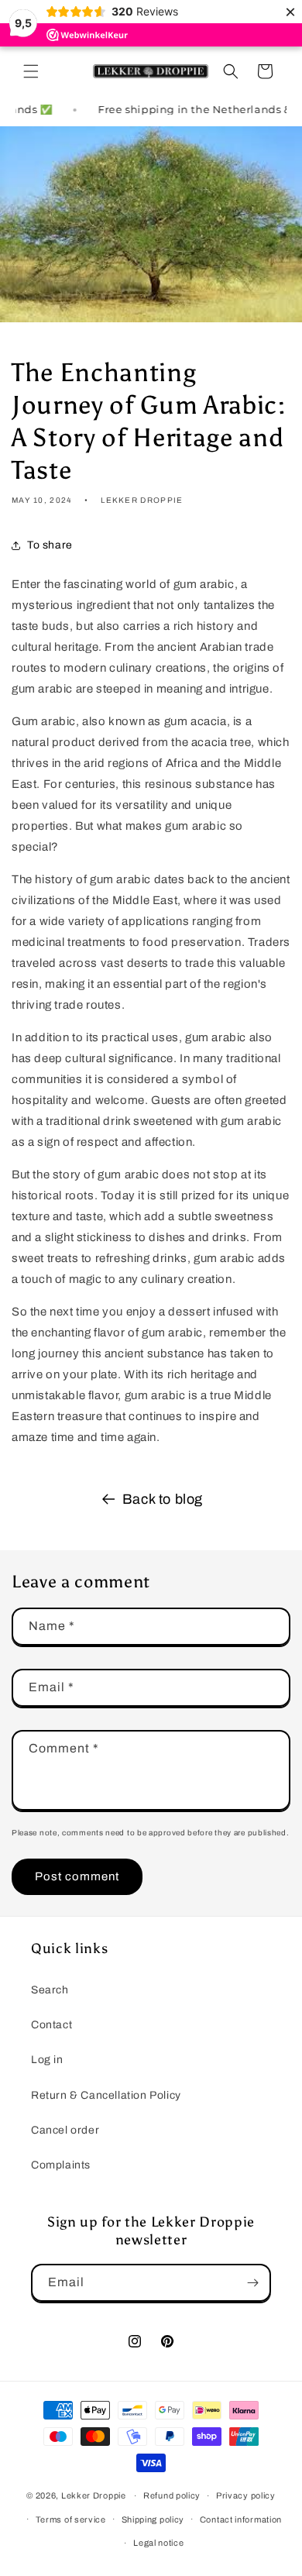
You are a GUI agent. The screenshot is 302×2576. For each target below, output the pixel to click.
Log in (47, 2060)
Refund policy (172, 2495)
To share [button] (50, 545)
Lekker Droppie (94, 2495)
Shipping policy (153, 2519)
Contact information (241, 2519)
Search (50, 1990)
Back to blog (163, 1499)
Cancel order (65, 2130)
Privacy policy (246, 2495)
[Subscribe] (252, 2283)
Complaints (61, 2165)
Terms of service (71, 2519)
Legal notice (158, 2543)
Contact (51, 2025)
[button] (31, 71)
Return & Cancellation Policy (106, 2095)
